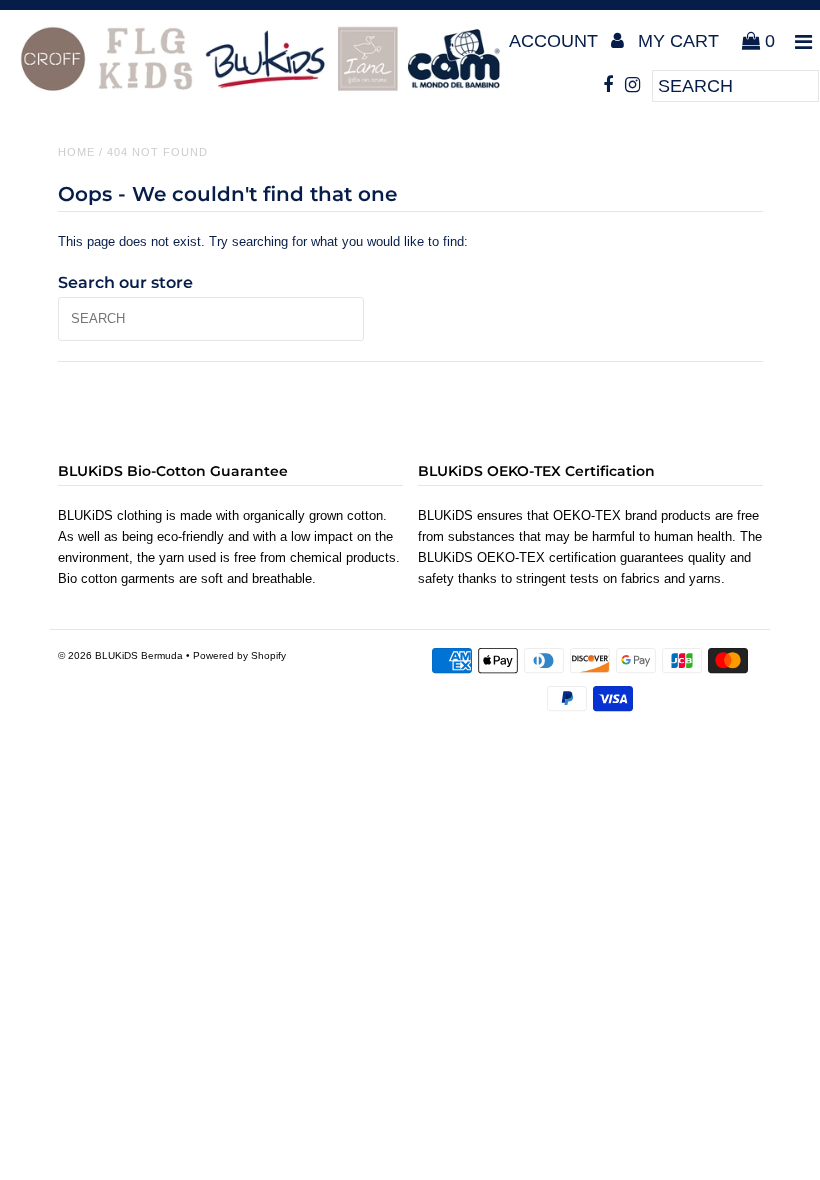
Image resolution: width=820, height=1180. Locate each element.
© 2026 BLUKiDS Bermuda (120, 655)
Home (76, 152)
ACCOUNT (556, 41)
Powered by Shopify (239, 655)
